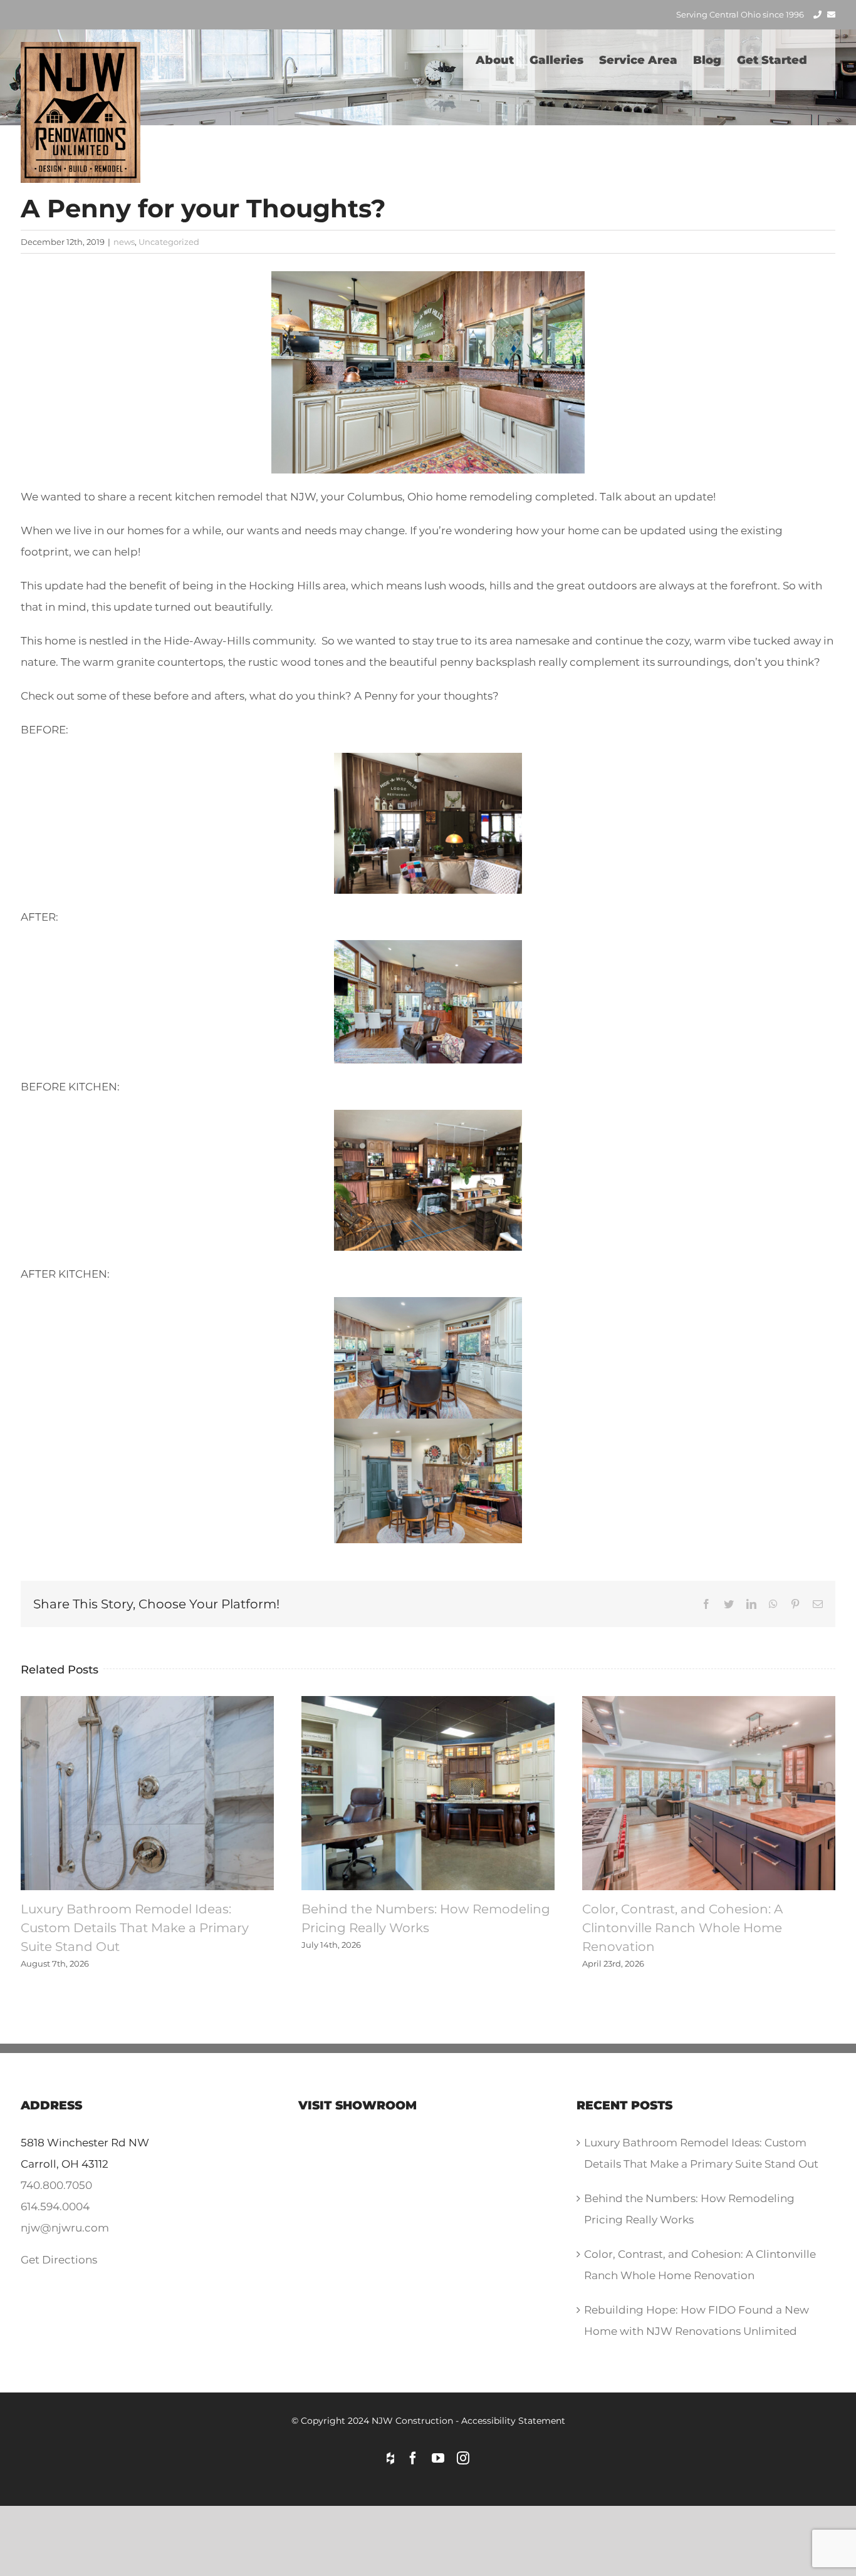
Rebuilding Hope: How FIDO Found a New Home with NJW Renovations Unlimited (697, 2320)
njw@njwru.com (65, 2228)
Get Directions (59, 2260)
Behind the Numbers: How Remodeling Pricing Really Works (428, 1793)
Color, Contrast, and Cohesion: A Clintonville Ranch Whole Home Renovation (709, 1793)
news (124, 242)
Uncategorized (169, 242)
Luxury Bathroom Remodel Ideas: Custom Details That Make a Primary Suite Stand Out (147, 1793)
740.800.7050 (56, 2185)
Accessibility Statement (513, 2421)
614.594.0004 (55, 2206)
